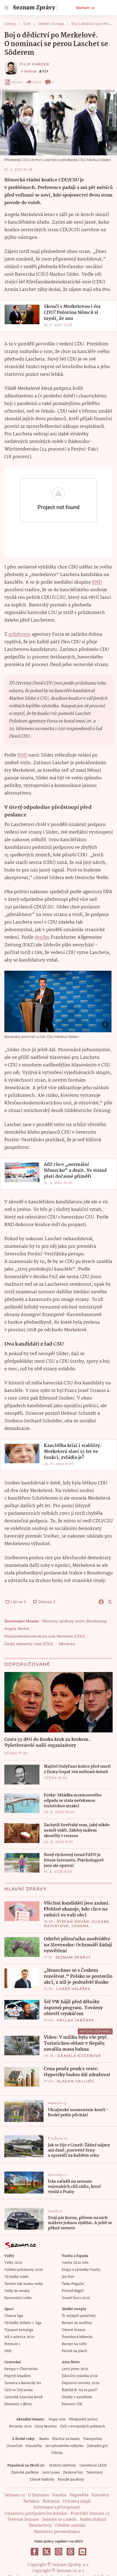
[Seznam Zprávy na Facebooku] (35, 2552)
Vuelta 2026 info (75, 2263)
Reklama (51, 2501)
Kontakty (101, 2495)
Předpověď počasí (83, 2419)
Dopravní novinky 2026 (81, 2383)
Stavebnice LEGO (93, 2466)
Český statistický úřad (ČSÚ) (29, 1644)
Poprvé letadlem (18, 2376)
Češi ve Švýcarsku (19, 2390)
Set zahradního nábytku (64, 2446)
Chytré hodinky (42, 2480)
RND (97, 582)
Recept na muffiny (77, 2323)
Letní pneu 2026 (75, 2369)
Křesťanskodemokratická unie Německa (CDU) (45, 1636)
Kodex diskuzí (93, 2520)
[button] (59, 123)
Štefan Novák (73, 1921)
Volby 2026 (13, 2263)
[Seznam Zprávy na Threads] (70, 2552)
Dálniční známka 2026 (80, 2376)
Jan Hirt (68, 2277)
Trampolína (92, 2439)
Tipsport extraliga (19, 2330)
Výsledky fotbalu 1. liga (23, 2323)
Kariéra (59, 2495)
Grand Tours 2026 (76, 2298)
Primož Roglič (73, 2291)
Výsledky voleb (16, 2277)
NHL (8, 2351)
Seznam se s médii (59, 2520)
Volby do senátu (17, 2291)
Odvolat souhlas (70, 2526)
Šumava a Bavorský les (23, 2383)
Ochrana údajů (77, 2501)
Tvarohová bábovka (77, 2337)
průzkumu (19, 634)
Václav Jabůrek (76, 2020)
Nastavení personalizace (57, 2532)
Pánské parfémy (71, 2480)
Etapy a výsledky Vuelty (81, 2270)
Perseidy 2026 (20, 2427)
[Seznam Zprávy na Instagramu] (59, 2552)
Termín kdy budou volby (24, 2284)
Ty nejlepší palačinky (79, 2316)
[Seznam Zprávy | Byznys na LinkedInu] (82, 2552)
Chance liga (14, 2316)
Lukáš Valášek (73, 1989)
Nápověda (79, 2495)
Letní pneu (51, 2473)
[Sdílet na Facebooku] (101, 1602)
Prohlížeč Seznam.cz (90, 2514)
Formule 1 (12, 2344)
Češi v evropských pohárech (83, 2427)
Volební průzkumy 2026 (24, 2270)
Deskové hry (73, 2473)
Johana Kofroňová (67, 1928)
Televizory (95, 2473)
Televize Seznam (23, 2520)
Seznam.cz (85, 8)
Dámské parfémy (25, 2473)
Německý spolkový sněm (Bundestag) (74, 1621)
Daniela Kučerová (79, 2056)
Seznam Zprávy (73, 1957)
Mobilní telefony (62, 2466)
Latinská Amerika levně (24, 2397)
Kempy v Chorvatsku (21, 2369)
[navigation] (7, 8)
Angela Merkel (17, 1629)
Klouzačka (34, 2446)
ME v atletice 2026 (19, 2337)
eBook (17, 82)
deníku (42, 938)
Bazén (44, 2439)
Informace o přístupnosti (57, 2507)
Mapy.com (57, 2419)
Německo (67, 1644)
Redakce (31, 2501)
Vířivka (57, 2453)
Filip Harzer (35, 64)
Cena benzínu (46, 2427)
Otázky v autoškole (77, 2397)
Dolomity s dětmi (18, 2404)
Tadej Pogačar (73, 2284)
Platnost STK (72, 2404)
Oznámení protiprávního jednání (36, 2514)
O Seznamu (39, 2495)
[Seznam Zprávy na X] (47, 2552)
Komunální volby (18, 2298)
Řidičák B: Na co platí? (80, 2390)
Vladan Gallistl (76, 2081)
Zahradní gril (97, 2446)
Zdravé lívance (74, 2330)
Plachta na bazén (66, 2439)
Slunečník (14, 2446)
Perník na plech (74, 2351)
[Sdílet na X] (110, 1602)
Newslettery (40, 2526)
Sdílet (37, 82)
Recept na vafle (74, 2344)
